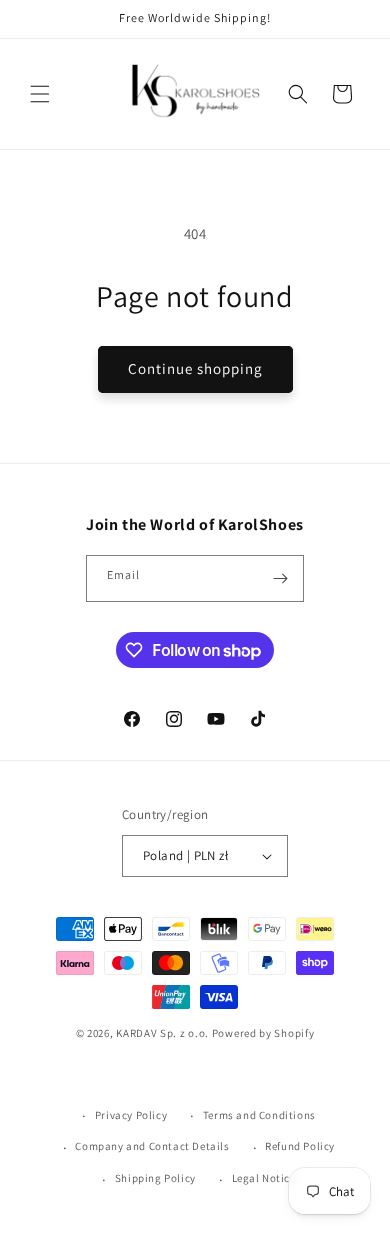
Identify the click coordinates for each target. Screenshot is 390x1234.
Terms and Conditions (259, 1115)
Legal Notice (264, 1178)
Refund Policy (300, 1146)
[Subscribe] (281, 578)
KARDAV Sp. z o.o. (162, 1033)
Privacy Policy (131, 1115)
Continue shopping (195, 368)
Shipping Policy (155, 1178)
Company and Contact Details (152, 1146)
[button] (40, 94)
